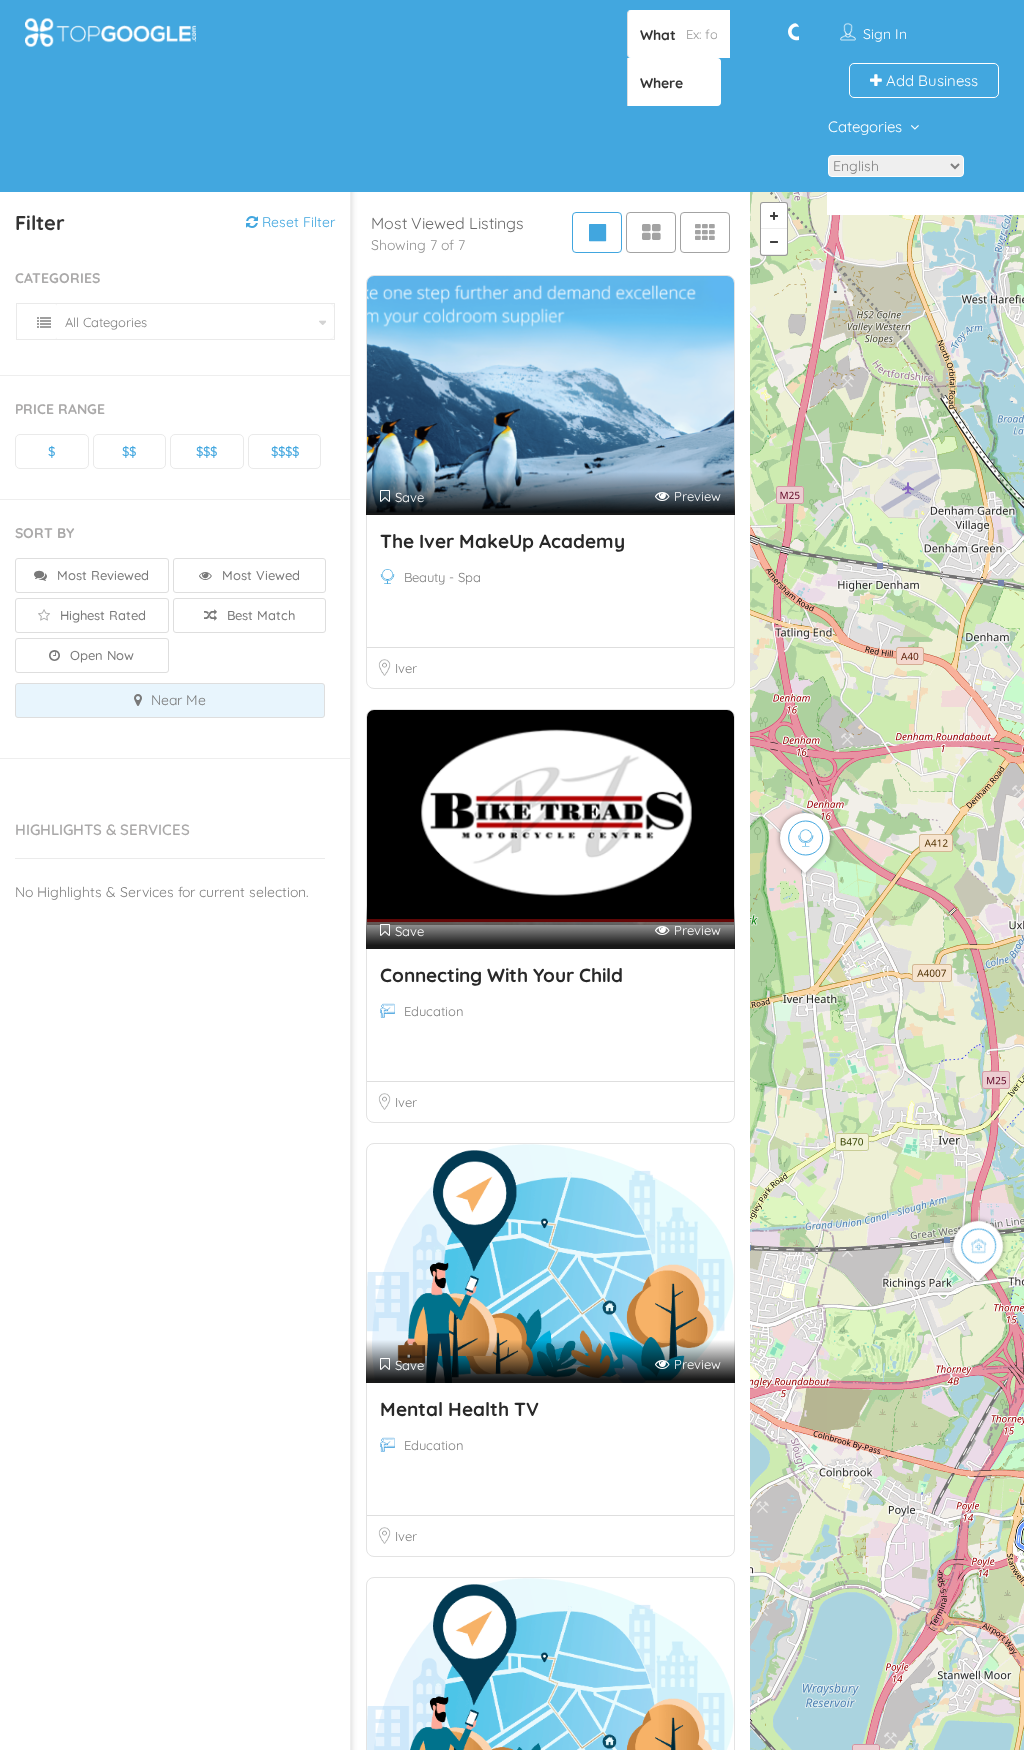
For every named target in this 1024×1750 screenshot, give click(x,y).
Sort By (44, 533)
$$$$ (285, 451)
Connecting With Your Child (501, 975)
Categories (865, 126)
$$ (129, 451)
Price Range (60, 409)
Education (434, 1011)
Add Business (930, 80)
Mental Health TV (459, 1409)
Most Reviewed (101, 575)
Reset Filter (296, 222)
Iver (406, 668)
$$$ (206, 451)
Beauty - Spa (442, 577)
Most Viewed (259, 575)
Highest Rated (101, 615)
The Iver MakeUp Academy (502, 541)
